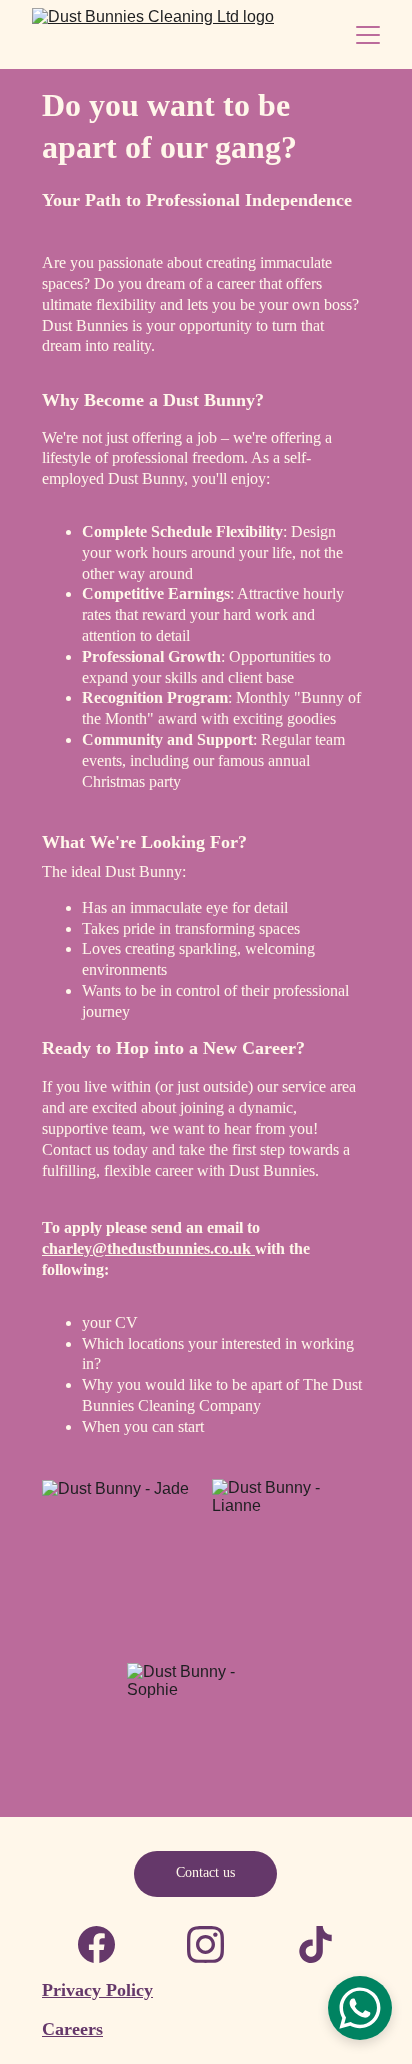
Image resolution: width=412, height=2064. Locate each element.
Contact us (205, 1872)
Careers (72, 2029)
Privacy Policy (97, 1990)
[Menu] (368, 35)
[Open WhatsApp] (360, 2008)
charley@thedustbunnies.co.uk (148, 1248)
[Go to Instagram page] (205, 1944)
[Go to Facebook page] (96, 1944)
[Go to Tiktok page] (315, 1944)
